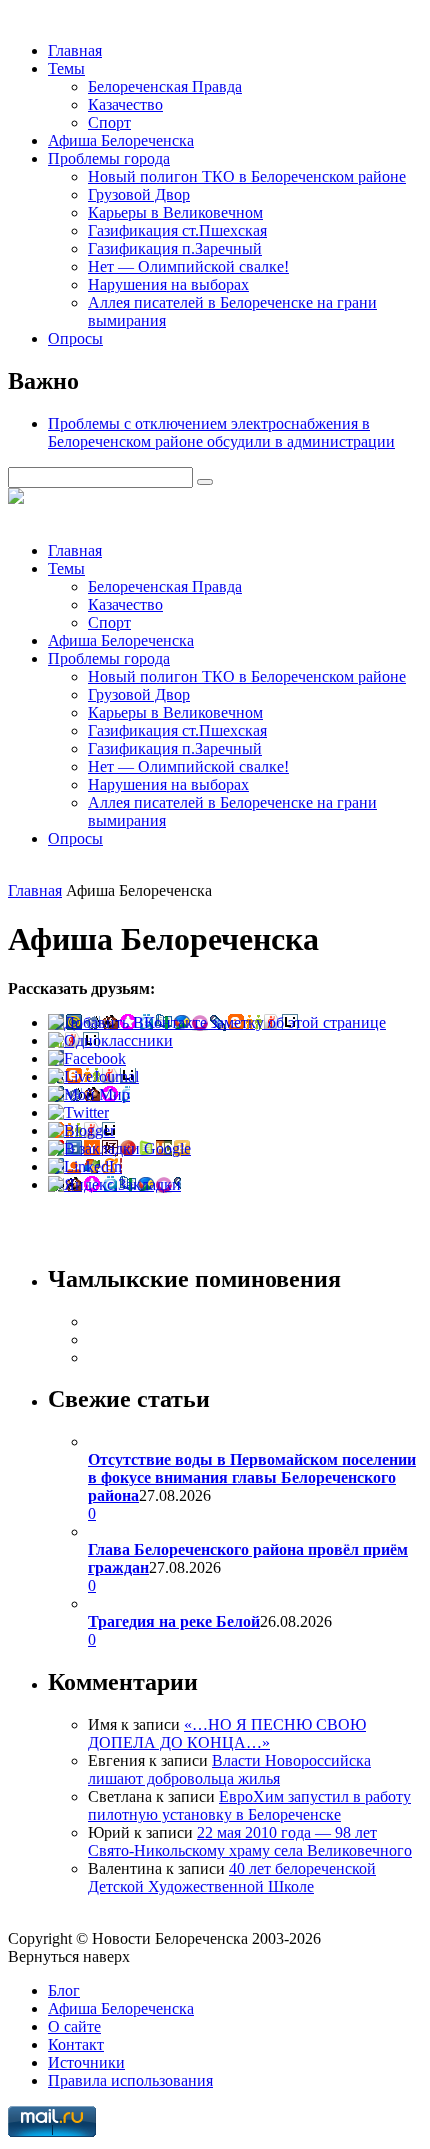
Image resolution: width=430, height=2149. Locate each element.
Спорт (109, 122)
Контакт (76, 2044)
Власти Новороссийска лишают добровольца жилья (229, 1769)
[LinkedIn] (85, 1166)
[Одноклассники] (110, 1040)
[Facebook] (87, 1058)
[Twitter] (78, 1112)
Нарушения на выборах (168, 284)
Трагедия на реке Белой (174, 1621)
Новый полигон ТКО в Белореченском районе (247, 176)
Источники (86, 2062)
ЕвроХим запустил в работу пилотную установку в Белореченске (249, 1805)
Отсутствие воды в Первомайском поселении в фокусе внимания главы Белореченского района (252, 1477)
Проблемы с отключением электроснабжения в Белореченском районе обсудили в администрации (221, 432)
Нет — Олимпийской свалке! (188, 266)
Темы (66, 68)
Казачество (125, 104)
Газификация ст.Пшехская (177, 230)
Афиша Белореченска (121, 140)
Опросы (75, 338)
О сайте (74, 2026)
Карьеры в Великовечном (175, 212)
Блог (64, 1990)
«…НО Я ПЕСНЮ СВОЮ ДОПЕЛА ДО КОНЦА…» (227, 1733)
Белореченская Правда (165, 86)
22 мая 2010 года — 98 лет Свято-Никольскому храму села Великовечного (250, 1841)
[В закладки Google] (119, 1148)
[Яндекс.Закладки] (114, 1184)
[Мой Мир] (89, 1094)
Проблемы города (109, 158)
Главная (75, 50)
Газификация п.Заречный (175, 248)
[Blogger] (81, 1130)
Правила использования (130, 2080)
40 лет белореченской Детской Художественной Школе (232, 1877)
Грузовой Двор (139, 194)
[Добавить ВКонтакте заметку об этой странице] (217, 1022)
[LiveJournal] (93, 1076)
